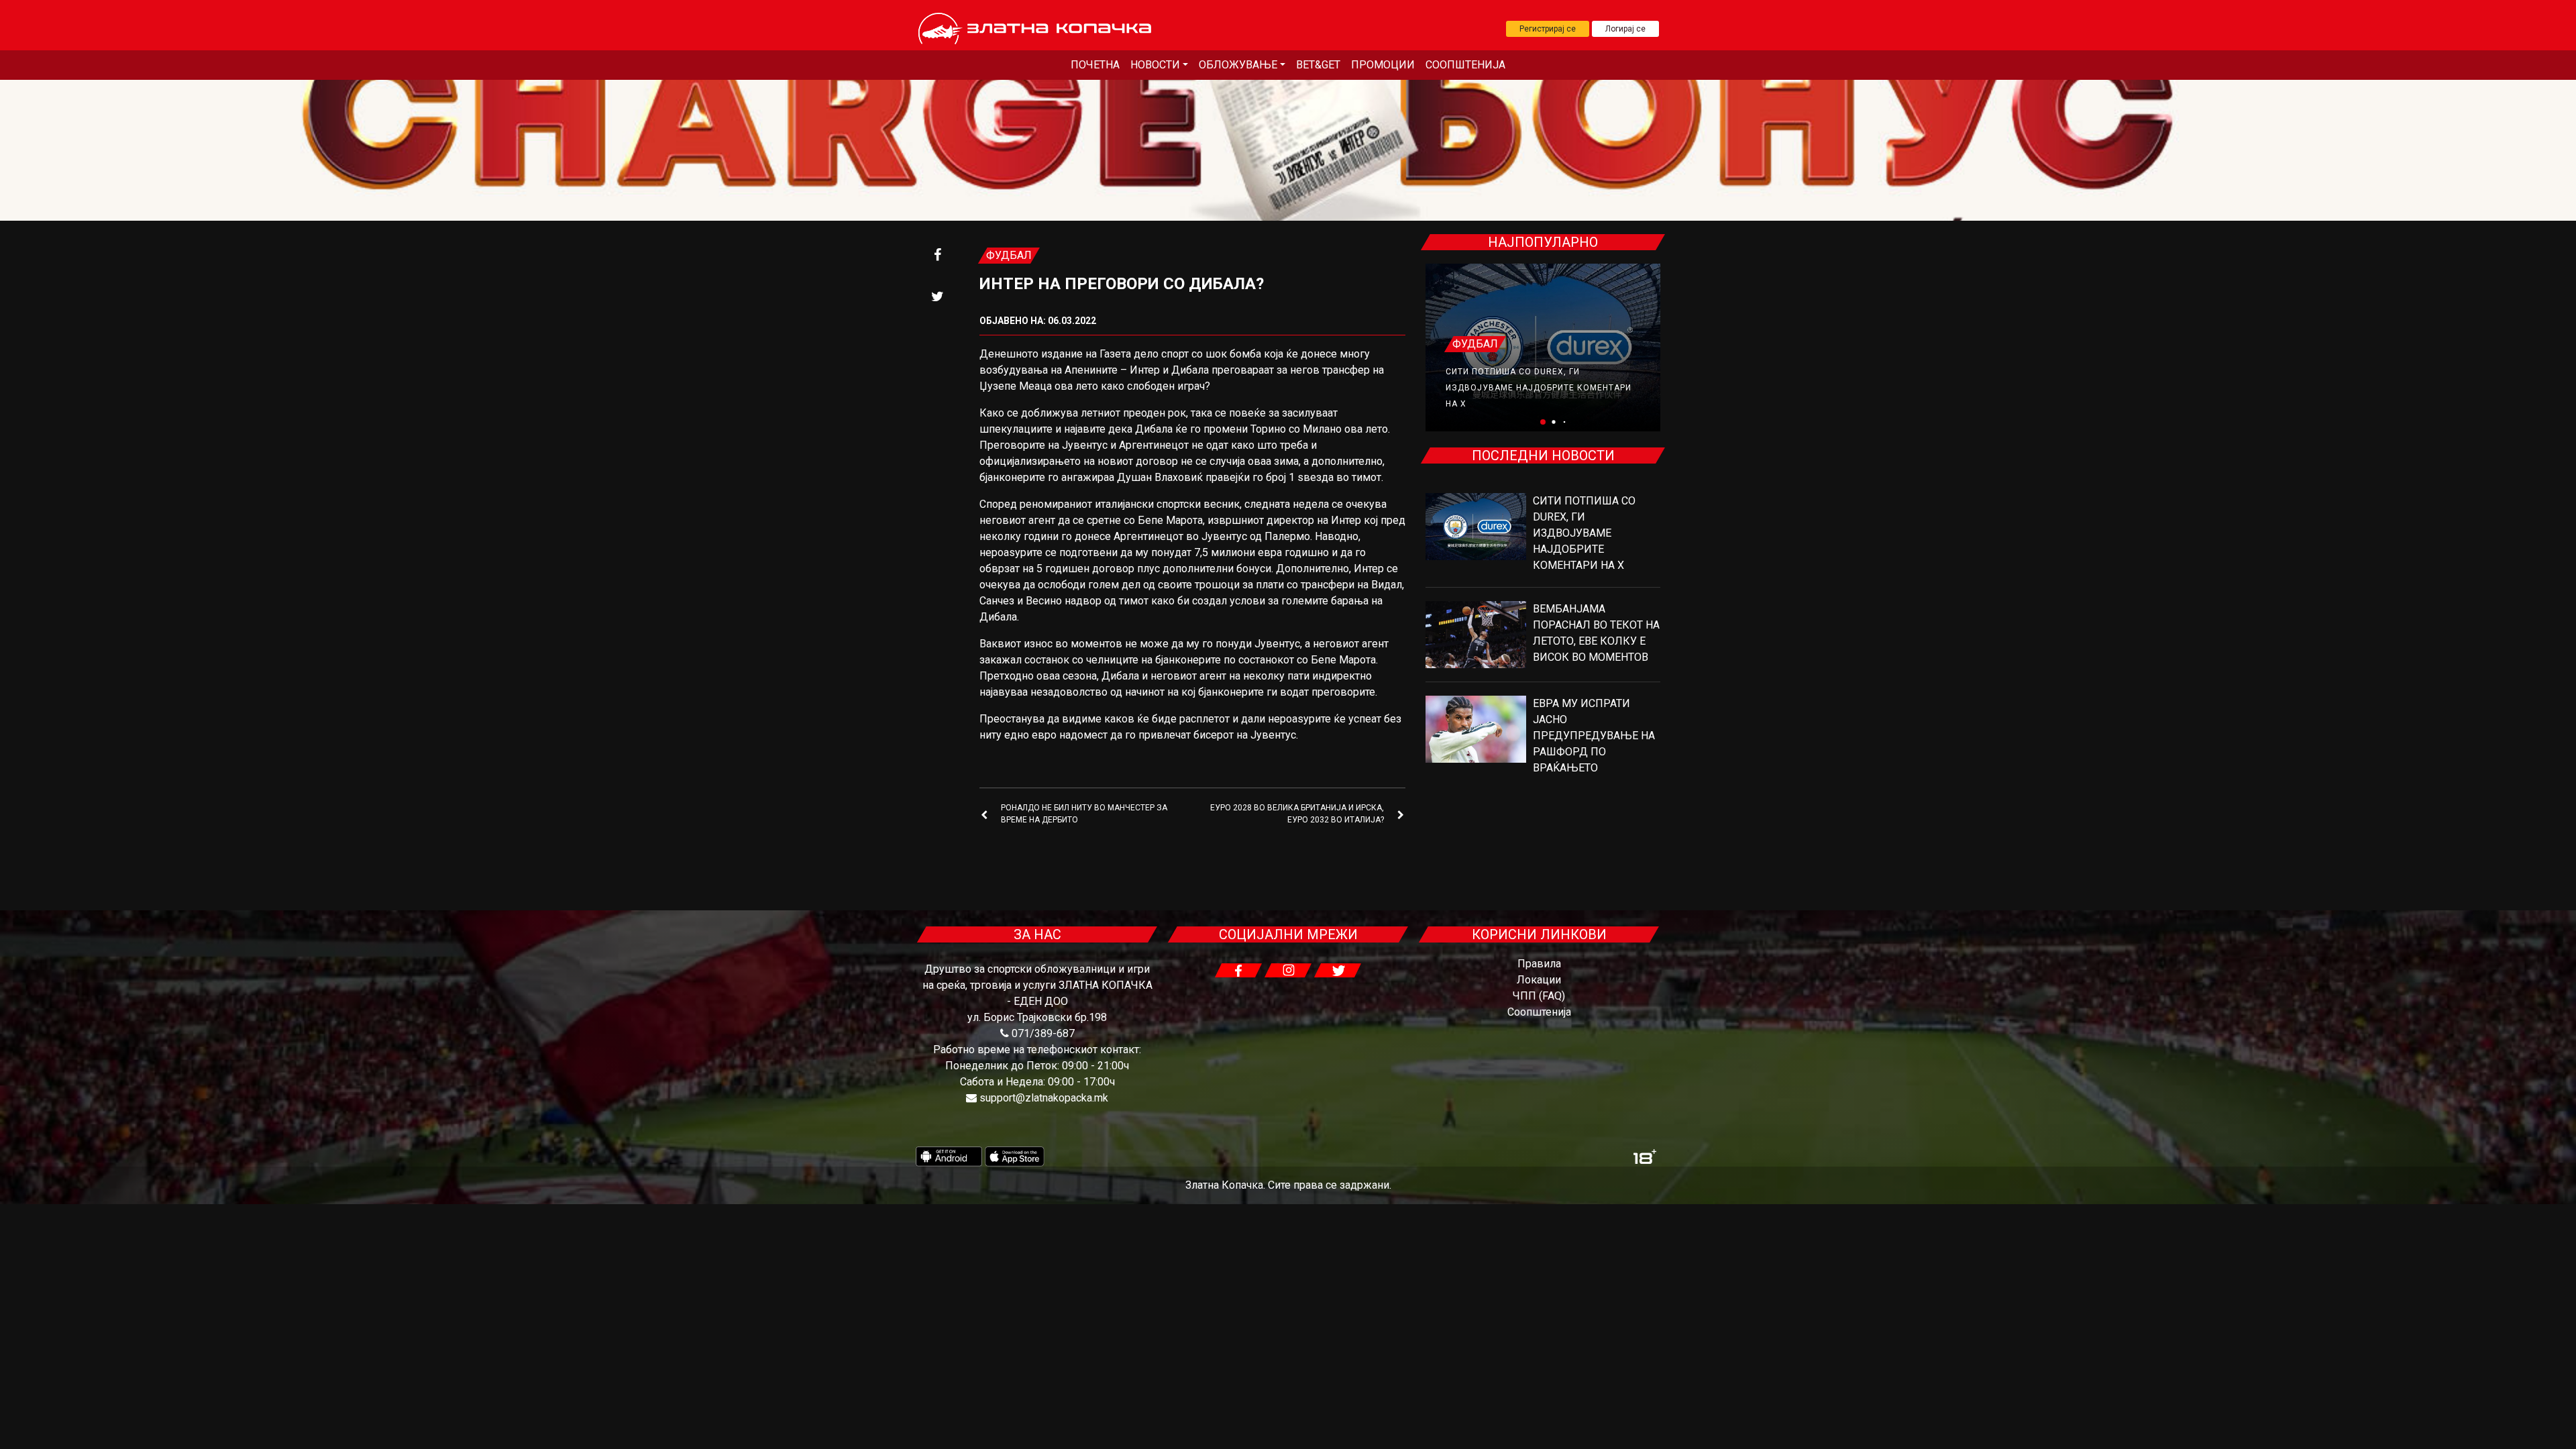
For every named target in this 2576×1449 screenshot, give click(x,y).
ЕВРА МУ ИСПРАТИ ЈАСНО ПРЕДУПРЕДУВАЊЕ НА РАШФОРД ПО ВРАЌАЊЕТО (1594, 736)
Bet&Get (1318, 65)
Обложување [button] (1238, 65)
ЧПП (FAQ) (1539, 996)
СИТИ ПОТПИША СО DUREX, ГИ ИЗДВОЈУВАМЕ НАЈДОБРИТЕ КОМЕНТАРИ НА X (1539, 388)
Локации (1539, 980)
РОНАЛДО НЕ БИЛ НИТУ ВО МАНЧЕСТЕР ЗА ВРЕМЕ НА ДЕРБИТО (1084, 814)
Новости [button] (1155, 65)
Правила (1539, 964)
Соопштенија (1465, 65)
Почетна (1095, 65)
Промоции (1383, 65)
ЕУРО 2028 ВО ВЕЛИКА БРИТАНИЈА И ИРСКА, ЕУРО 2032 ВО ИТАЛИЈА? (1297, 814)
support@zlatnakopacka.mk (1044, 1098)
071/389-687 (1043, 1033)
